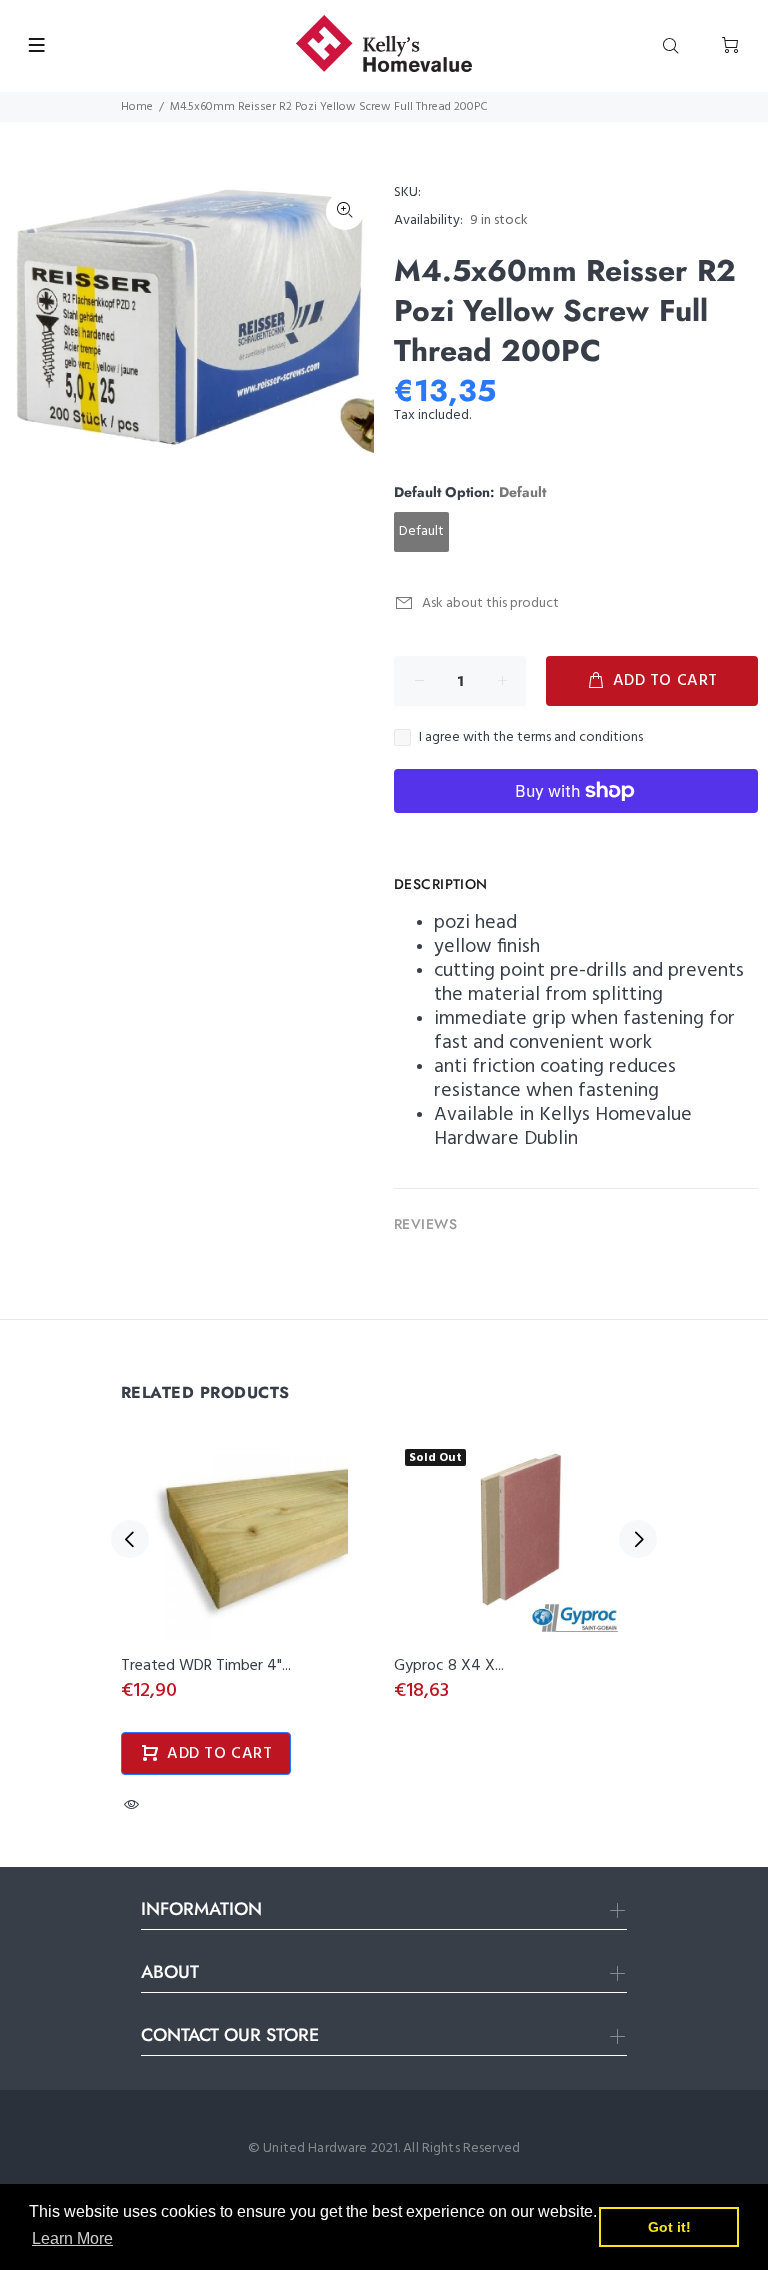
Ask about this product (490, 603)
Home (137, 107)
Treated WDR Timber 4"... (206, 1666)
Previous (130, 1539)
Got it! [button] (669, 2227)
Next (638, 1539)
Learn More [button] (72, 2238)
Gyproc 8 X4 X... (449, 1666)
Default (421, 531)
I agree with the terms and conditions (531, 738)
